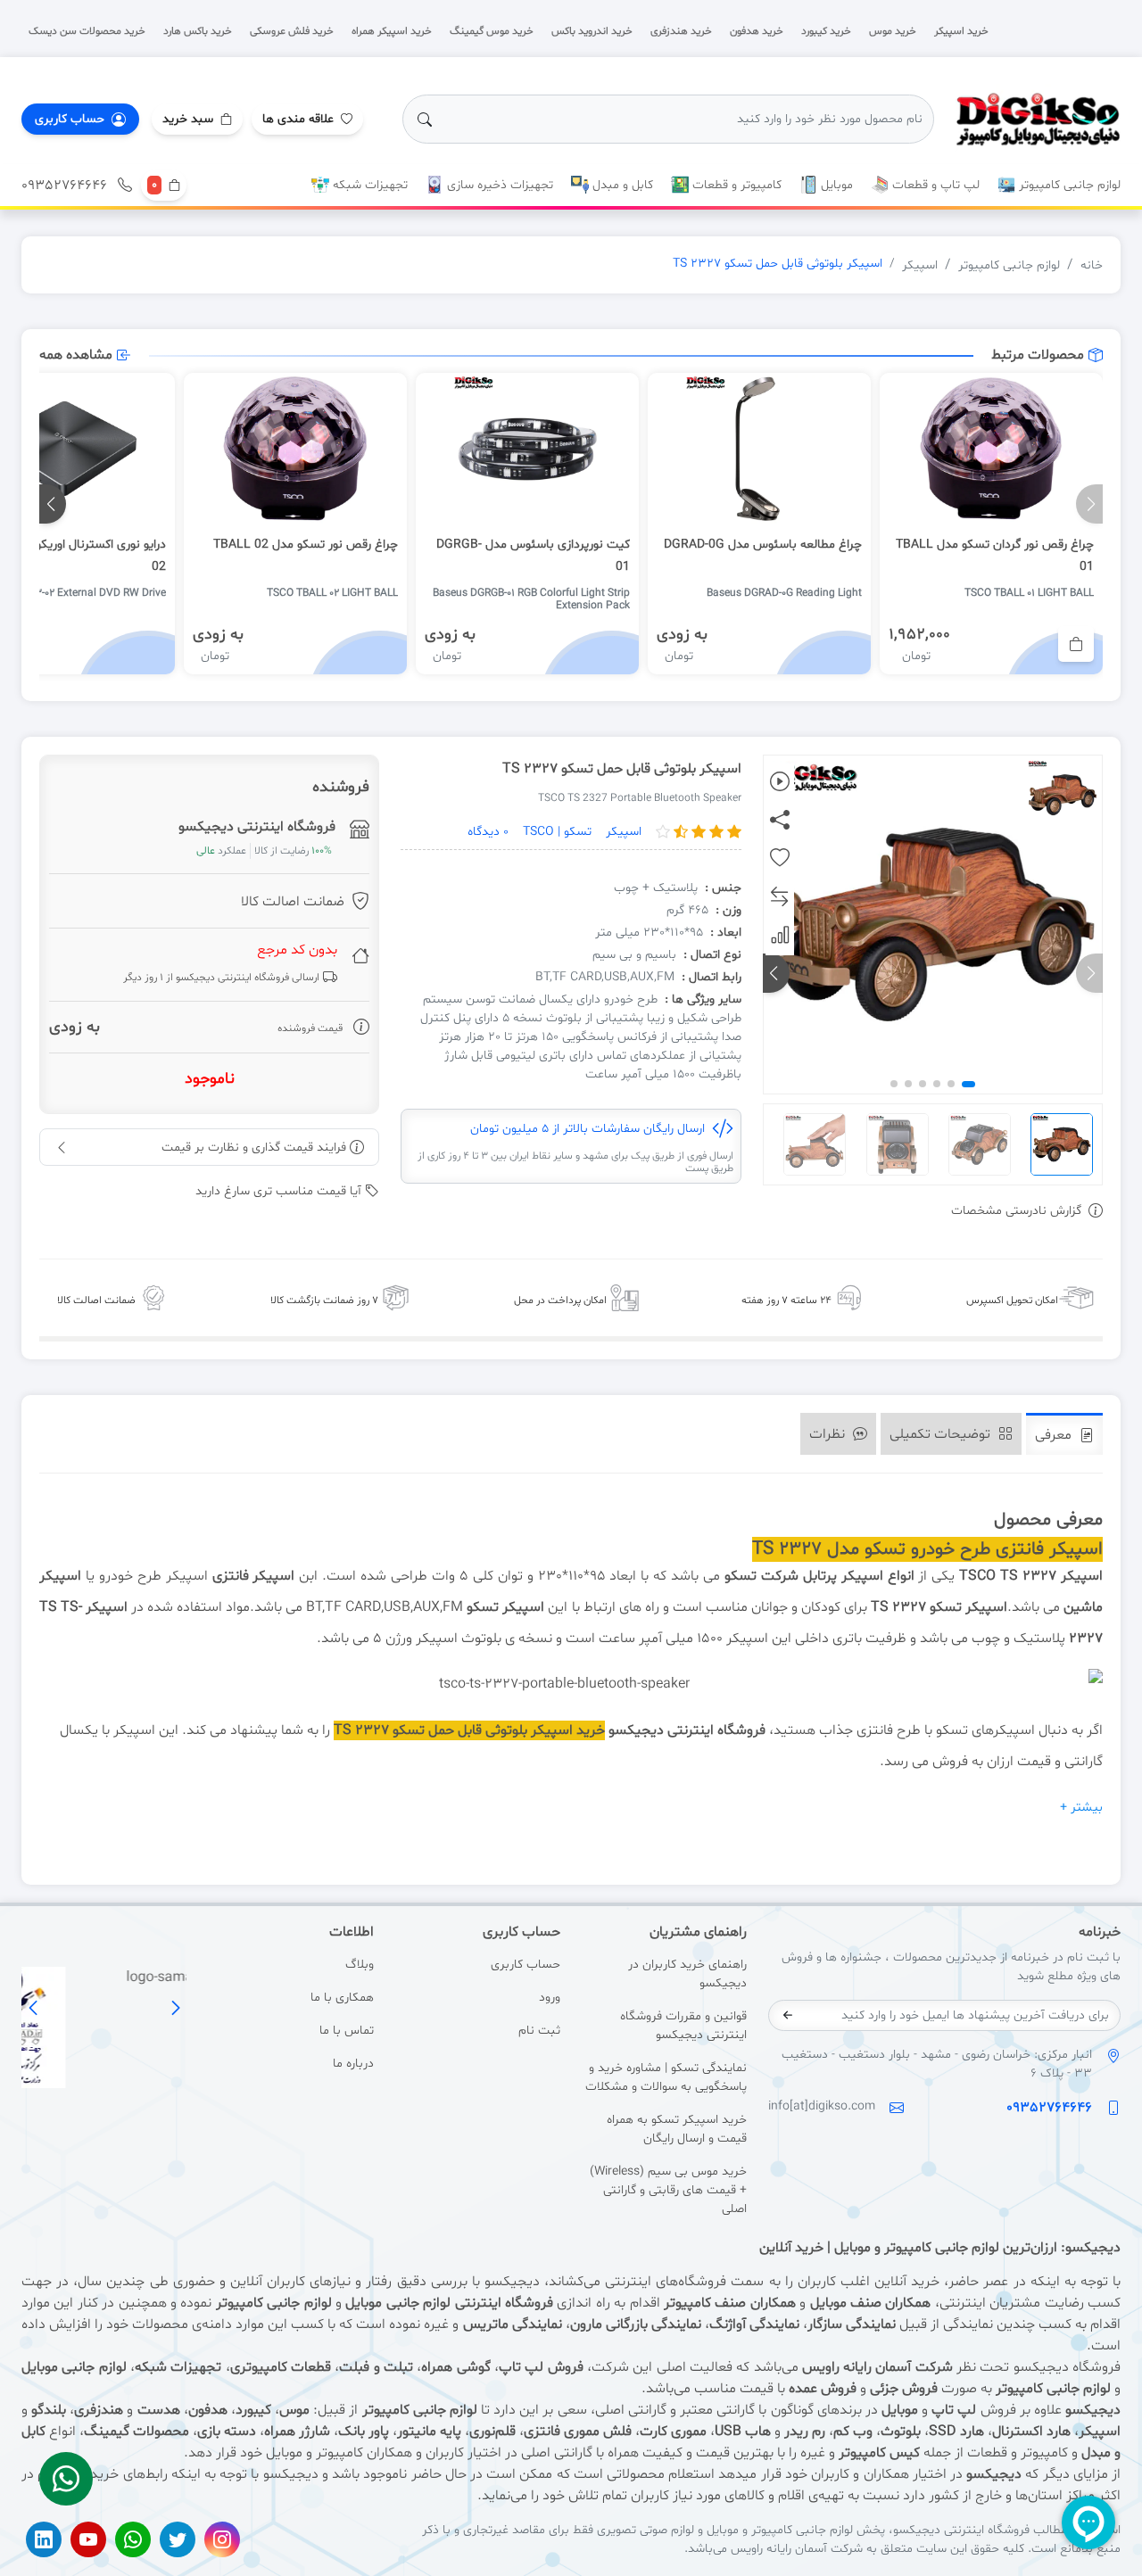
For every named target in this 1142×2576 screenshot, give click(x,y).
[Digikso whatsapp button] (133, 2539)
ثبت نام (539, 2031)
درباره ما (353, 2064)
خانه (1092, 265)
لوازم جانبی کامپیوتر (1068, 185)
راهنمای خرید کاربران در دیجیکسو (687, 1974)
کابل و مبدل (621, 185)
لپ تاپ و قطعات (934, 185)
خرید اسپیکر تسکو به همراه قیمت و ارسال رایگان (677, 2129)
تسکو (741, 1576)
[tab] (1064, 1434)
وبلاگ (359, 1965)
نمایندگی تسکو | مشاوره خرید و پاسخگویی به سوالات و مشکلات (666, 2077)
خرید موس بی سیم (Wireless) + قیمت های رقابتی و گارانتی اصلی (668, 2190)
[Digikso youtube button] (88, 2539)
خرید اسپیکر (568, 1730)
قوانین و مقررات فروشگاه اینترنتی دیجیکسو (683, 2026)
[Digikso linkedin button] (44, 2539)
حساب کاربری (525, 1965)
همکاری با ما (342, 1998)
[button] (197, 119)
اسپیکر (920, 265)
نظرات (829, 1434)
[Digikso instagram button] (222, 2539)
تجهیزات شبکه (368, 185)
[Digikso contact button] (66, 2479)
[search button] (425, 120)
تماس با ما (346, 2031)
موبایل (835, 185)
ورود (550, 1998)
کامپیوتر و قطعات (735, 185)
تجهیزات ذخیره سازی (498, 185)
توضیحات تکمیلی (942, 1434)
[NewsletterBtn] (788, 2015)
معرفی (1055, 1435)
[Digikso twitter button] (178, 2539)
